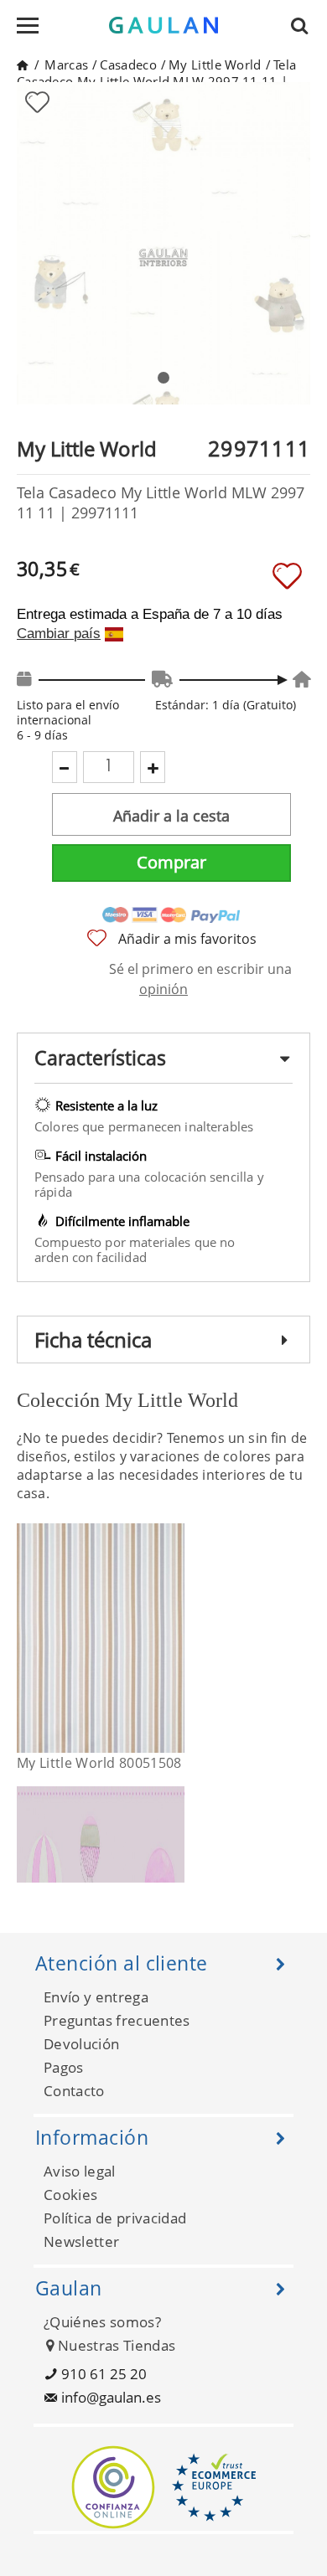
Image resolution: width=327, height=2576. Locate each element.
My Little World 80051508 (99, 1763)
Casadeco (128, 64)
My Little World (215, 64)
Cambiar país (59, 634)
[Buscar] (304, 25)
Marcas (66, 64)
